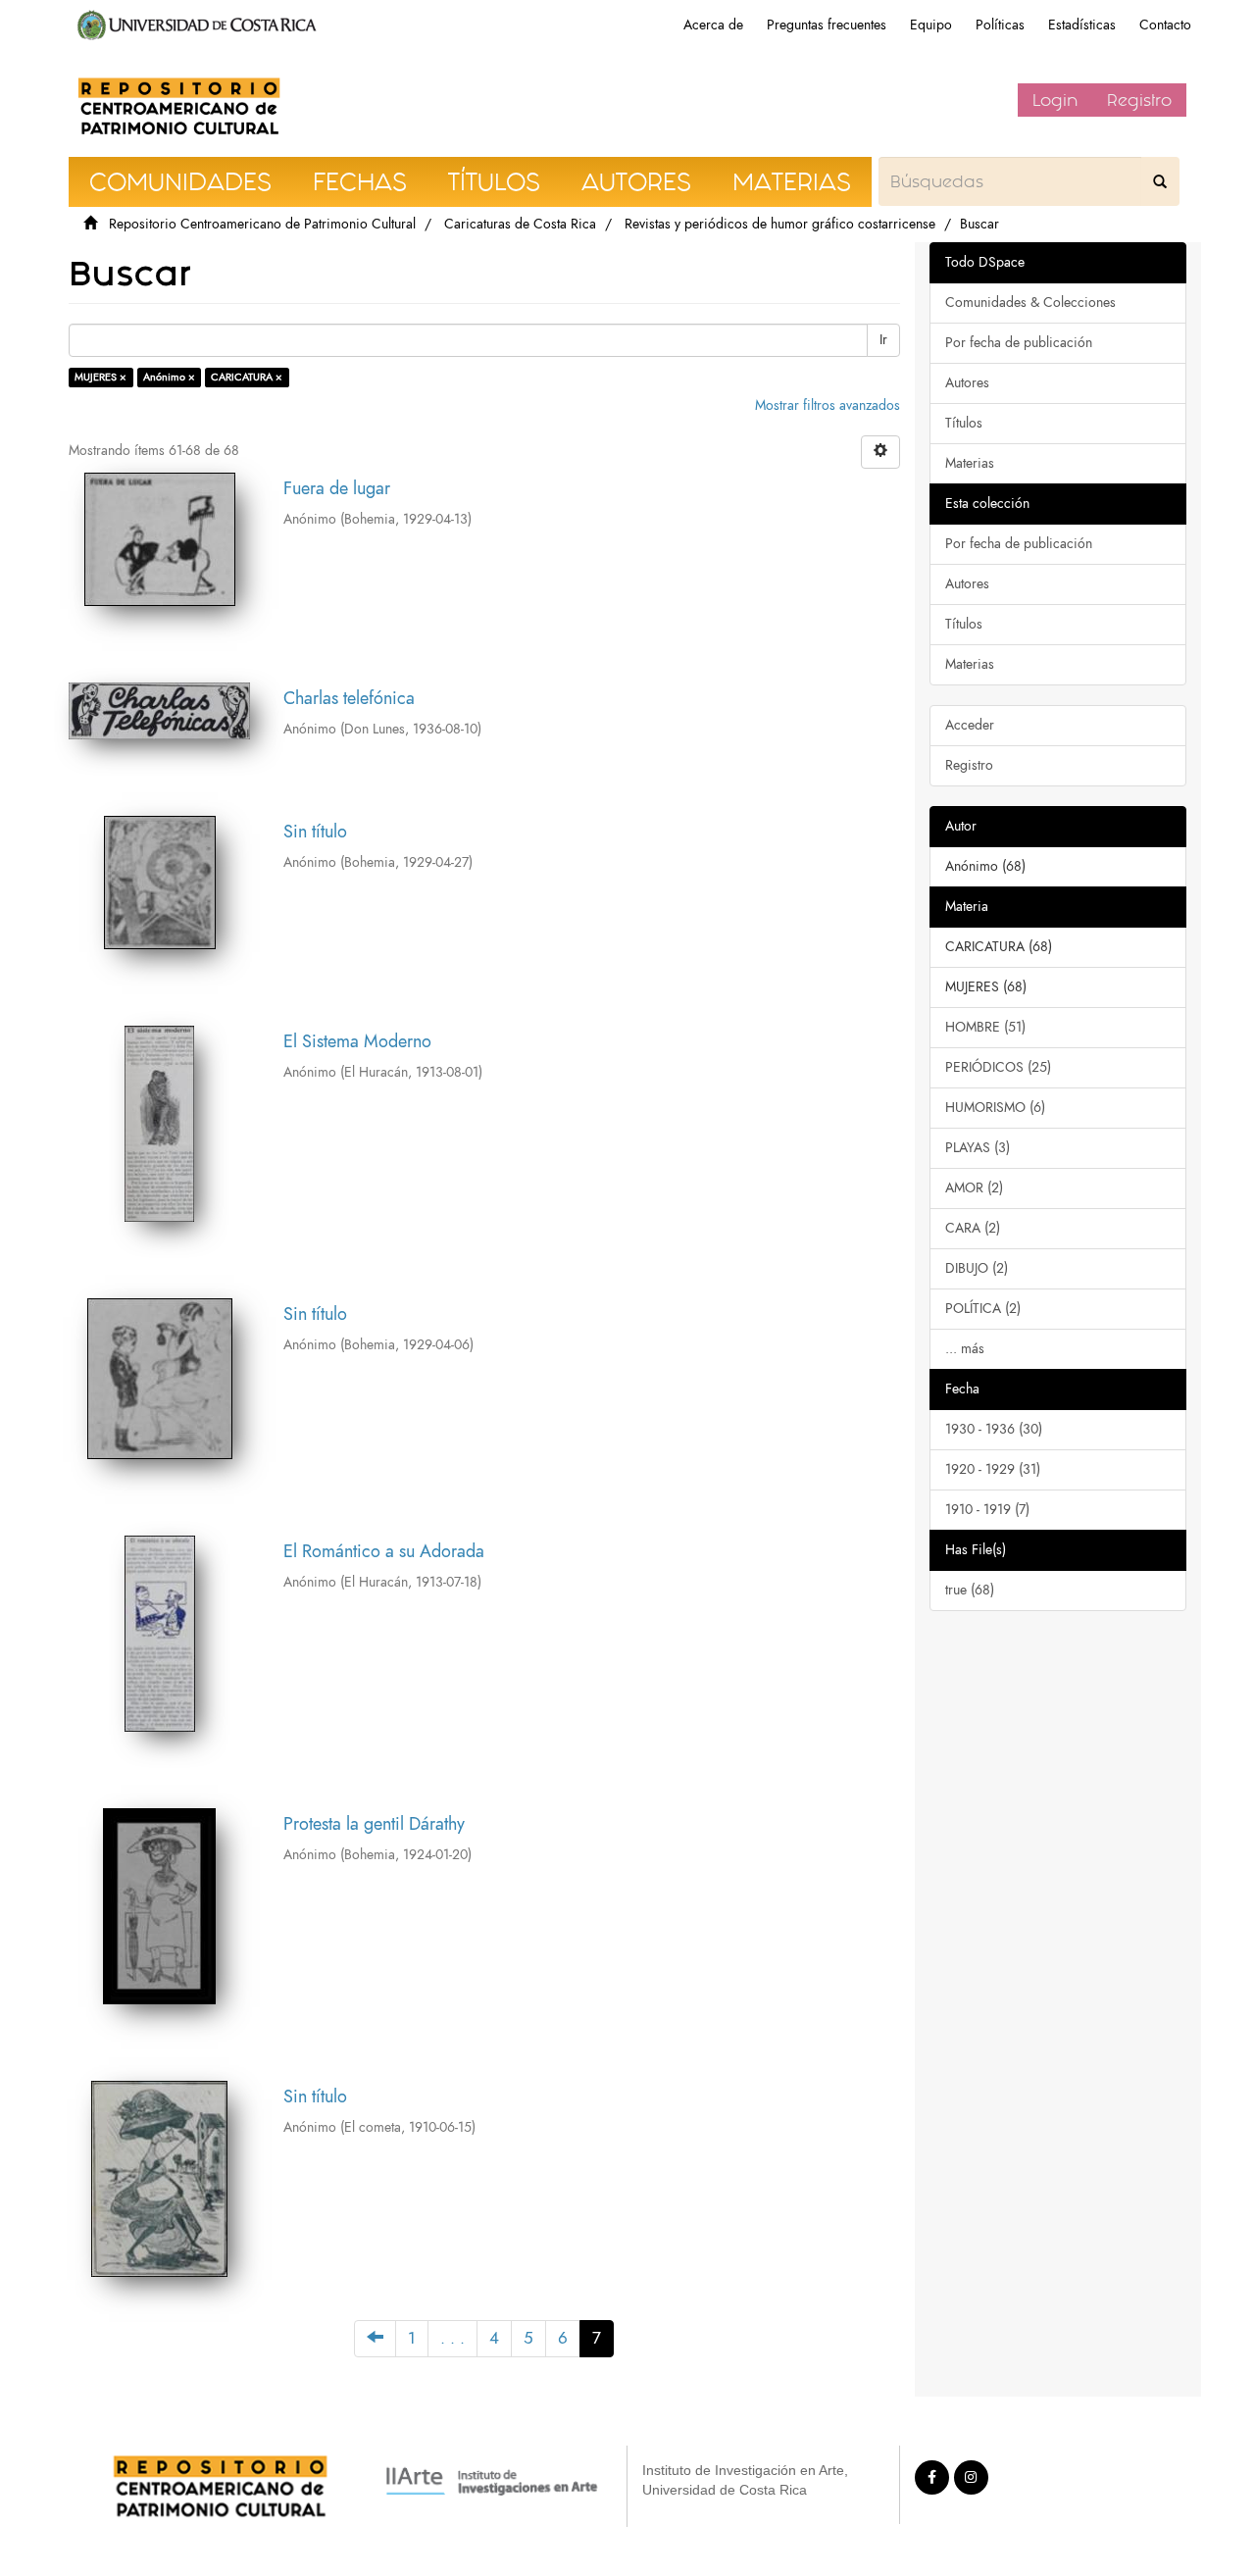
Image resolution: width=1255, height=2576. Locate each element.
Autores (967, 383)
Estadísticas (1082, 25)
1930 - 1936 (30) (994, 1429)
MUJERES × (100, 377)
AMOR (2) (974, 1188)
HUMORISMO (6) (995, 1108)
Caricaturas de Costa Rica (520, 224)
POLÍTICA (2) (983, 1309)
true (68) (970, 1590)
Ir (883, 340)
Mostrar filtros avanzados (828, 405)
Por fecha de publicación (1019, 343)
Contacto (1165, 25)
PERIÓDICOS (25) (998, 1067)
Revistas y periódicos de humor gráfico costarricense (780, 224)
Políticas (1000, 25)
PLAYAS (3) (978, 1148)
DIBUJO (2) (977, 1268)
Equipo (931, 25)
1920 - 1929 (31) (993, 1469)
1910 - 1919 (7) (987, 1510)
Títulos (964, 423)
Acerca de (713, 25)
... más (965, 1349)
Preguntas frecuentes (827, 25)
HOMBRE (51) (985, 1027)
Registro (1139, 100)
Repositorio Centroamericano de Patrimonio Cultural (262, 224)
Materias (970, 463)
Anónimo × (169, 377)
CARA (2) (973, 1228)
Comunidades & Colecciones (1030, 303)
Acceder (970, 725)
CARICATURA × (247, 377)
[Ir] (1160, 181)
